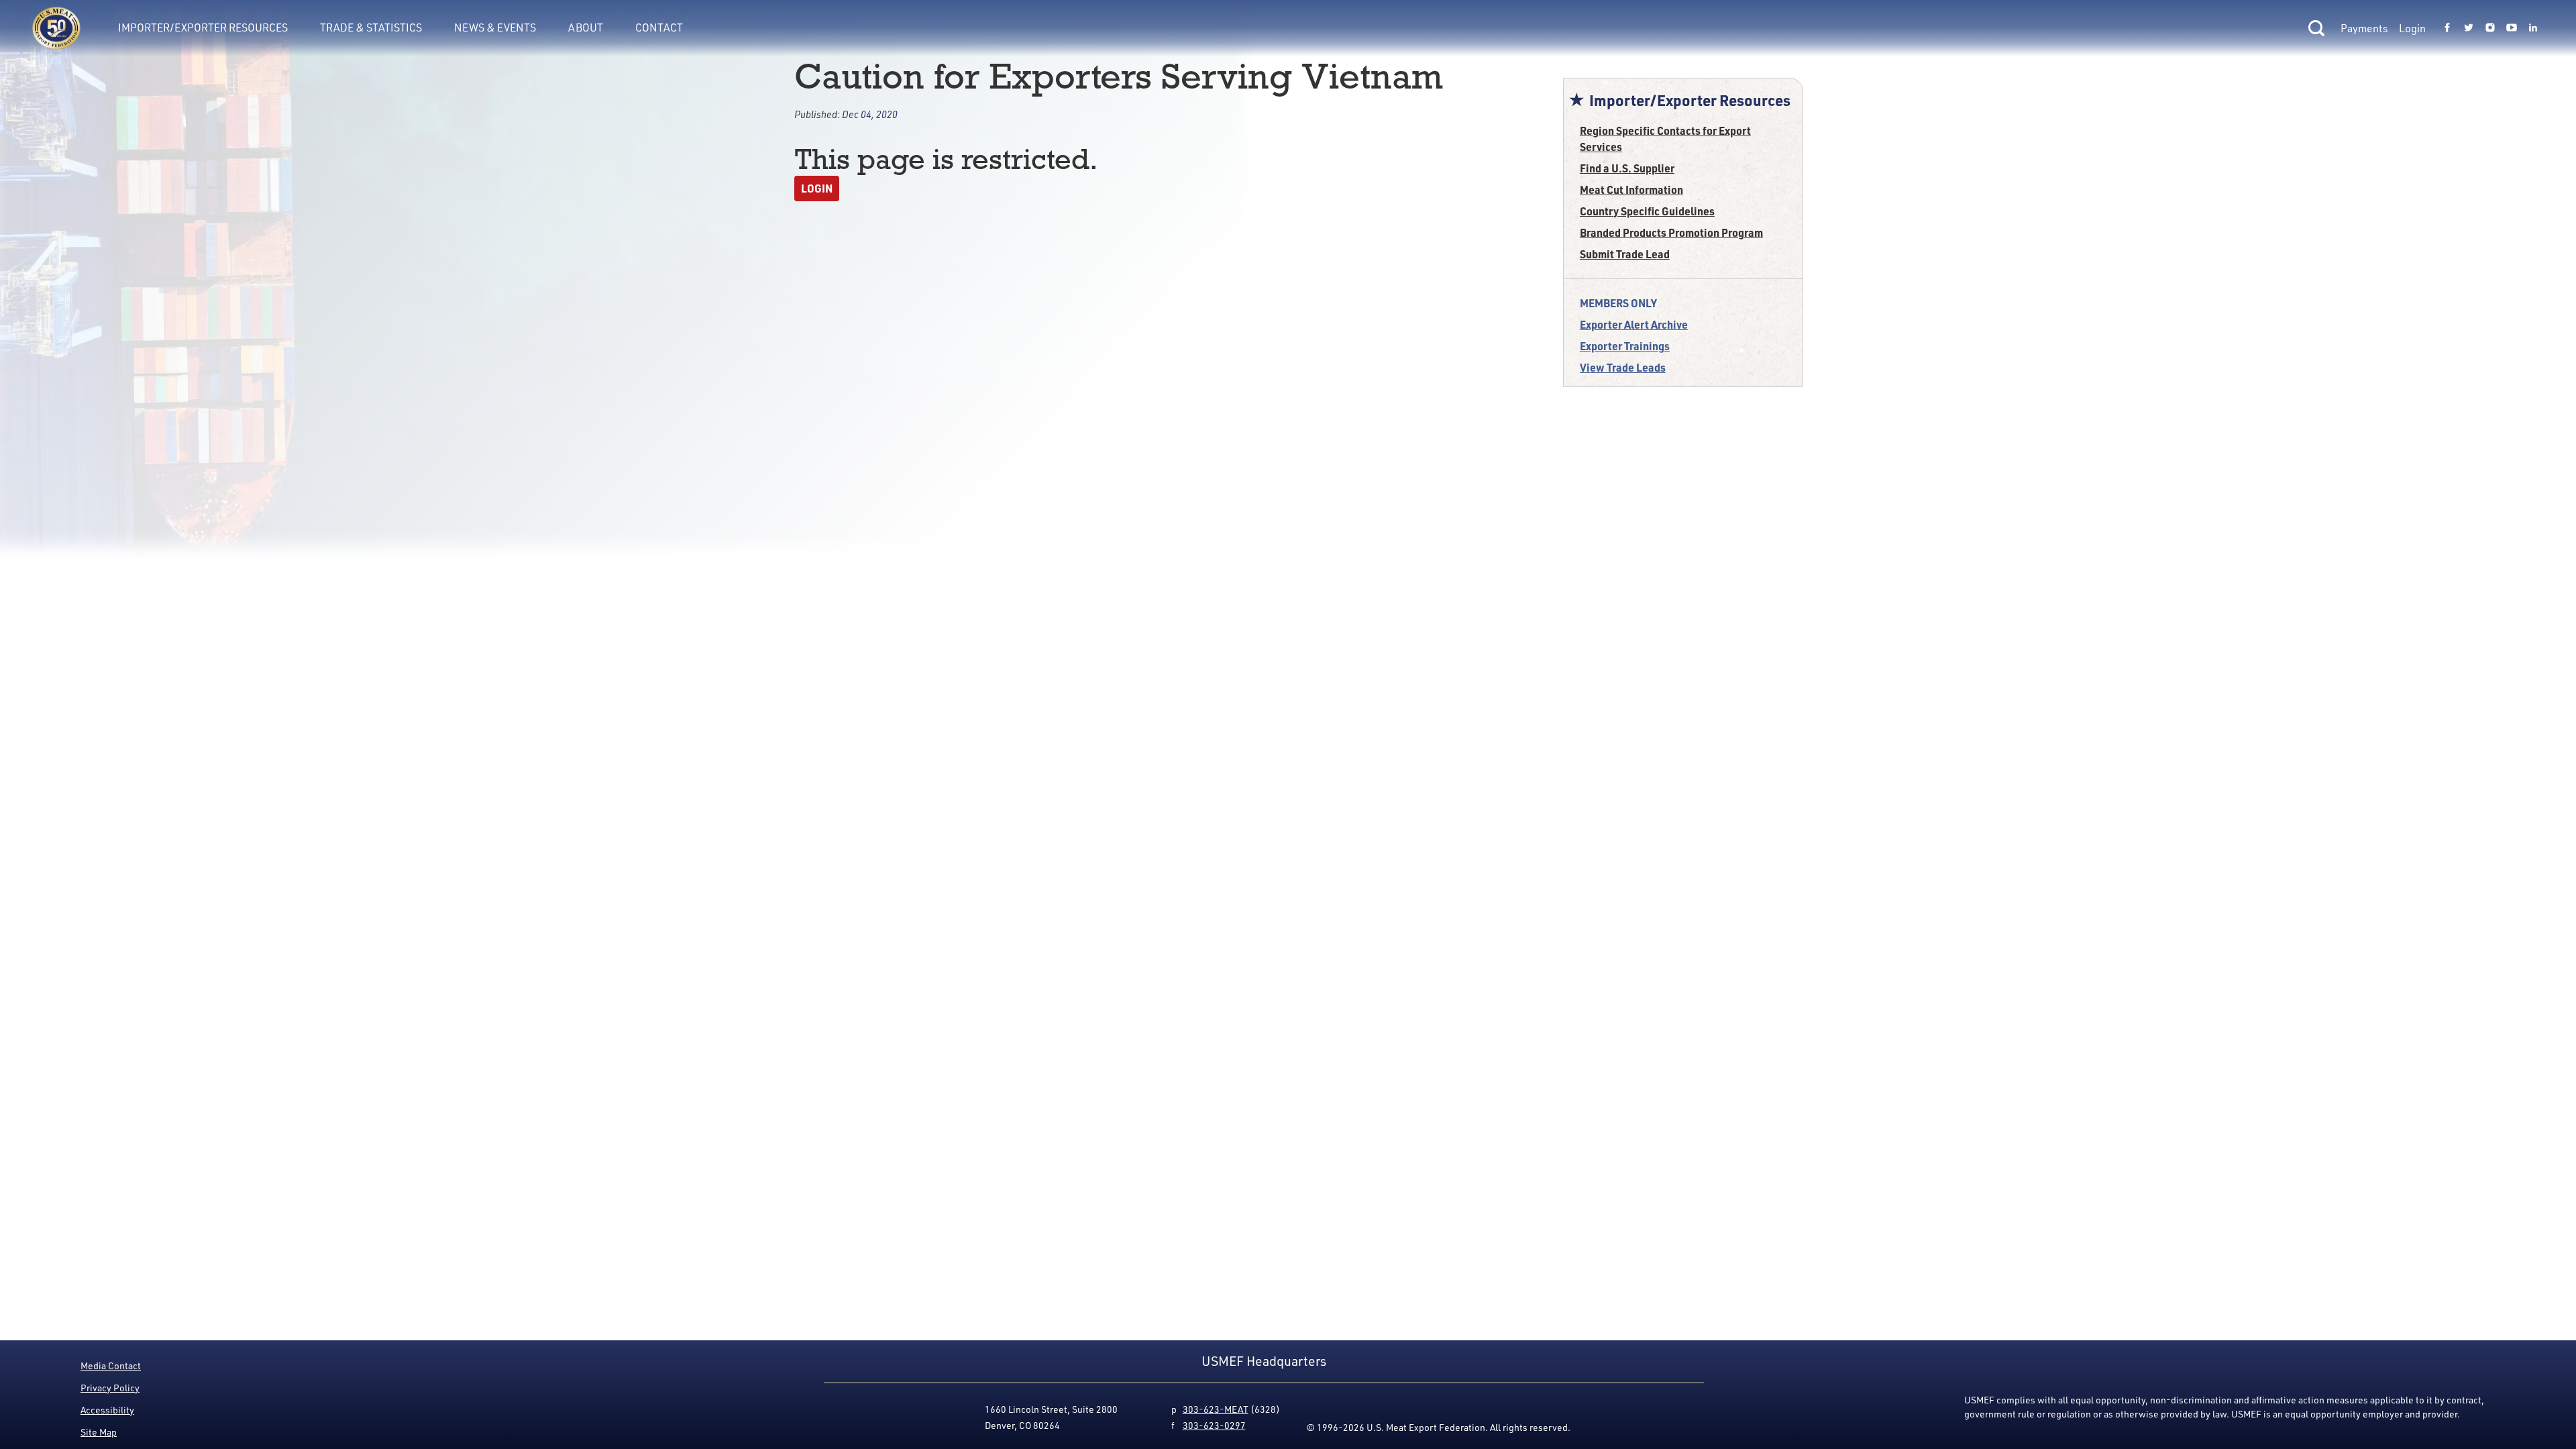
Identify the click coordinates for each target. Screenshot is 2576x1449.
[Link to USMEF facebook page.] (2447, 28)
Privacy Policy (110, 1388)
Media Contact (111, 1365)
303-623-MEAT (1216, 1409)
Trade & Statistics (371, 28)
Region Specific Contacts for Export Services (1665, 139)
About (586, 28)
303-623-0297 (1214, 1425)
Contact (659, 28)
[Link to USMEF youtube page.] (2512, 28)
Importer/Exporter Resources (203, 28)
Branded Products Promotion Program (1671, 232)
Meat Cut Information (1631, 190)
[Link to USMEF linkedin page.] (2533, 28)
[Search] (2316, 28)
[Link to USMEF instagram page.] (2490, 28)
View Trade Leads (1623, 367)
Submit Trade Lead (1625, 254)
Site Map (99, 1432)
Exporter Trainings (1625, 346)
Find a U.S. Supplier (1627, 168)
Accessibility (107, 1410)
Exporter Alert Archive (1634, 324)
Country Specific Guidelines (1647, 211)
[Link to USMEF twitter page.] (2469, 28)
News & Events (495, 28)
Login (2412, 28)
